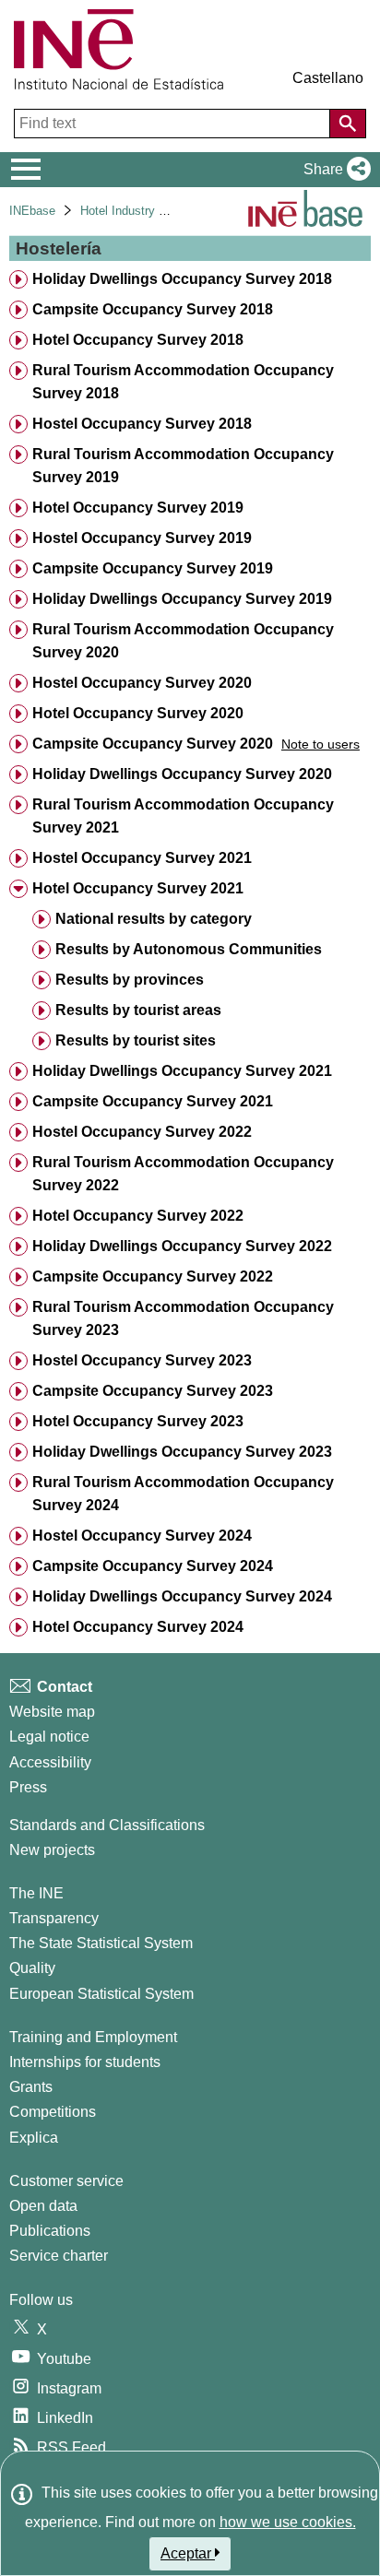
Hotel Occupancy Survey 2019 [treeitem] (138, 508)
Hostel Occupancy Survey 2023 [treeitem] (142, 1360)
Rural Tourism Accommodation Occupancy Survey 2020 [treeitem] (183, 641)
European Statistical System (101, 1994)
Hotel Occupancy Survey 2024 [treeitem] (138, 1627)
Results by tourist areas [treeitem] (138, 1010)
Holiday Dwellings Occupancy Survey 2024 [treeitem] (182, 1596)
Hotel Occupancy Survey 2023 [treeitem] (138, 1421)
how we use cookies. (288, 2522)
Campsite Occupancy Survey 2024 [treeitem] (153, 1566)
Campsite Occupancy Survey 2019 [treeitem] (153, 568)
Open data (43, 2206)
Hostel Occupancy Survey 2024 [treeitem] (142, 1536)
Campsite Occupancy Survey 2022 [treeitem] (153, 1276)
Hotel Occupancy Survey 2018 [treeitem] (138, 340)
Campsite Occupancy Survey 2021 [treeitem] (153, 1101)
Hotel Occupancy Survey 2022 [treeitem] (138, 1216)
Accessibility (50, 1762)
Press (28, 1787)
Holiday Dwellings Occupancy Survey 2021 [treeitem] (182, 1071)
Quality (32, 1968)
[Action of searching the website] (348, 124)
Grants (31, 2087)
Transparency (54, 1918)
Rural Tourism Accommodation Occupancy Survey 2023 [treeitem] (183, 1318)
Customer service (66, 2181)
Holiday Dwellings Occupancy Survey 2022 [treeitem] (182, 1246)
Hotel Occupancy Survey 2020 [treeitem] (138, 713)
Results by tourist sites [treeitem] (136, 1040)
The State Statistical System (101, 1943)
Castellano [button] (328, 78)
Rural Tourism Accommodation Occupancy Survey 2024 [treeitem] (183, 1494)
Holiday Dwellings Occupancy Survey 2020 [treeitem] (182, 774)
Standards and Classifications (107, 1825)
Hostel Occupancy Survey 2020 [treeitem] (142, 683)
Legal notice (49, 1737)
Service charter (59, 2256)
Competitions (53, 2112)
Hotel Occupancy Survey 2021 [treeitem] (138, 888)
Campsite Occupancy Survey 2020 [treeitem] (153, 744)
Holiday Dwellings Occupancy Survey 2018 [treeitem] (182, 279)
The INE (36, 1893)
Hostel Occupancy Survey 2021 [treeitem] (142, 858)
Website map (52, 1712)
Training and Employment (93, 2037)
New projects (52, 1850)
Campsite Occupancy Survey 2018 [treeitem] (153, 309)
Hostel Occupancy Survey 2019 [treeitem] (142, 538)
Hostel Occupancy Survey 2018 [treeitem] (142, 424)
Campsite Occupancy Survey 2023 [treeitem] (153, 1391)
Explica (34, 2138)
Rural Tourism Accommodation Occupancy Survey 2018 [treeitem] (183, 382)
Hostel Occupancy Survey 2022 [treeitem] (142, 1132)
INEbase (32, 211)
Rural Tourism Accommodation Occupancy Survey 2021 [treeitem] (183, 816)
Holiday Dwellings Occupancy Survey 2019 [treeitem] (182, 599)
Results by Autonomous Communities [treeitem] (189, 949)
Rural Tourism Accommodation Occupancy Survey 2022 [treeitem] (183, 1174)
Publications (50, 2231)
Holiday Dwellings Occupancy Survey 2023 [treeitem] (182, 1452)
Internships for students (85, 2062)
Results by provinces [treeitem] (130, 980)
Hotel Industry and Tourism (152, 211)
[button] (333, 170)
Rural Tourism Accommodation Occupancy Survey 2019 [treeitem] (183, 466)
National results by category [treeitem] (154, 919)
